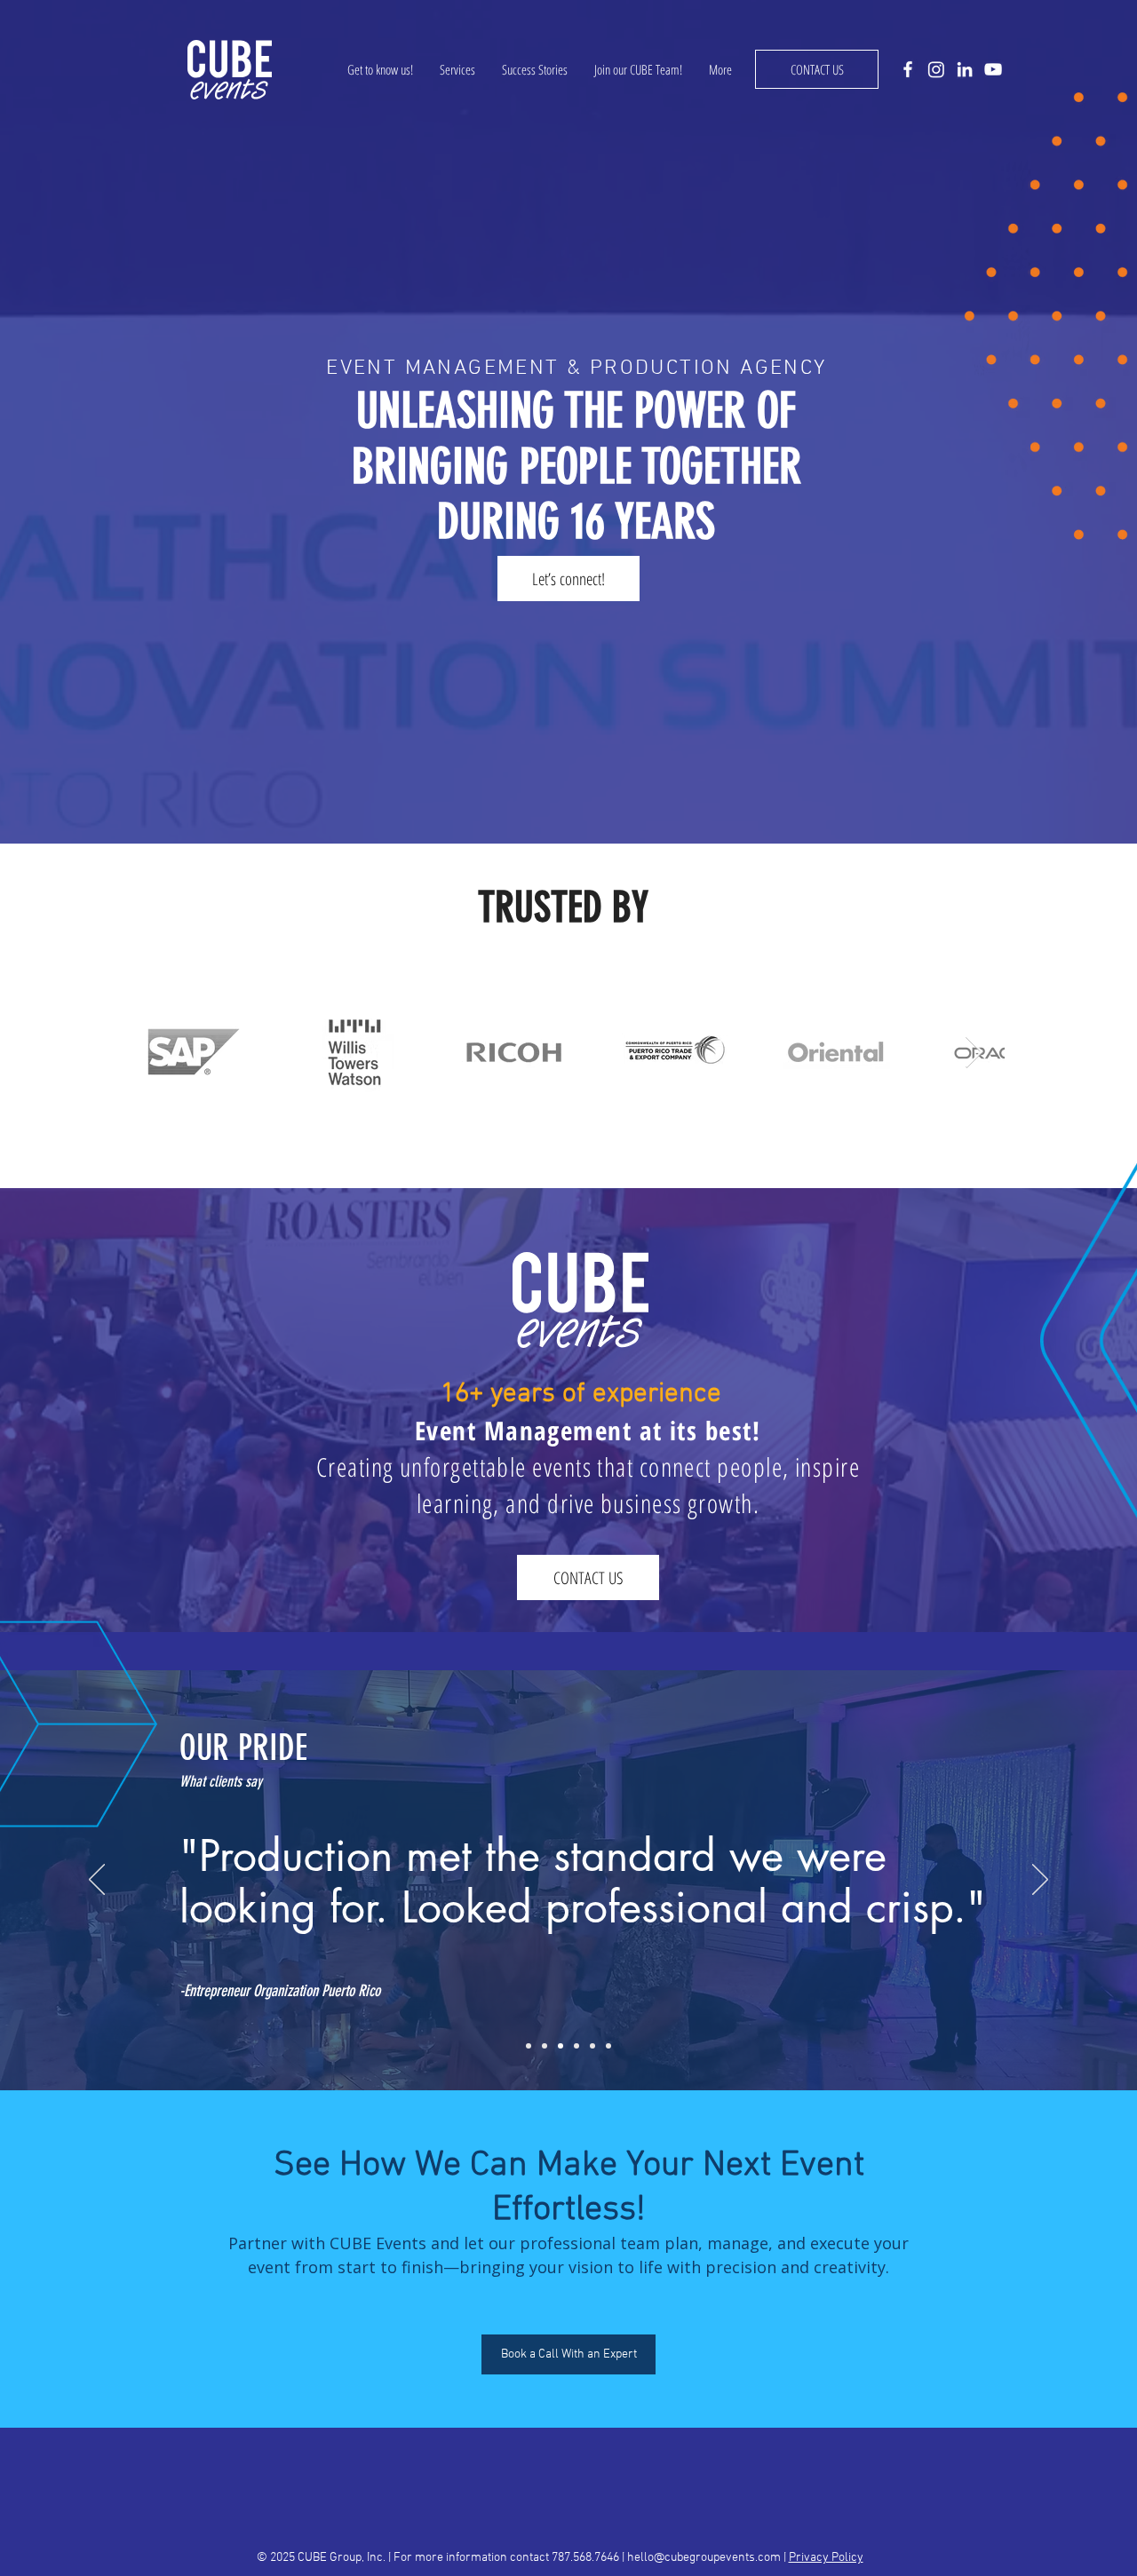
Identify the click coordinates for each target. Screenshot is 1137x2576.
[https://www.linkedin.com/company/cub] (965, 69)
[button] (817, 69)
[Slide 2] (545, 2046)
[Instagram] (936, 69)
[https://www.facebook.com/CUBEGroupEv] (908, 69)
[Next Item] (974, 1053)
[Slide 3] (561, 2046)
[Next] (1040, 1881)
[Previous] (97, 1881)
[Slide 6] (608, 2046)
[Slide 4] (576, 2046)
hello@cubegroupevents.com (704, 2558)
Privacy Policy (826, 2558)
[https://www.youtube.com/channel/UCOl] (993, 69)
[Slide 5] (592, 2046)
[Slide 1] (529, 2046)
